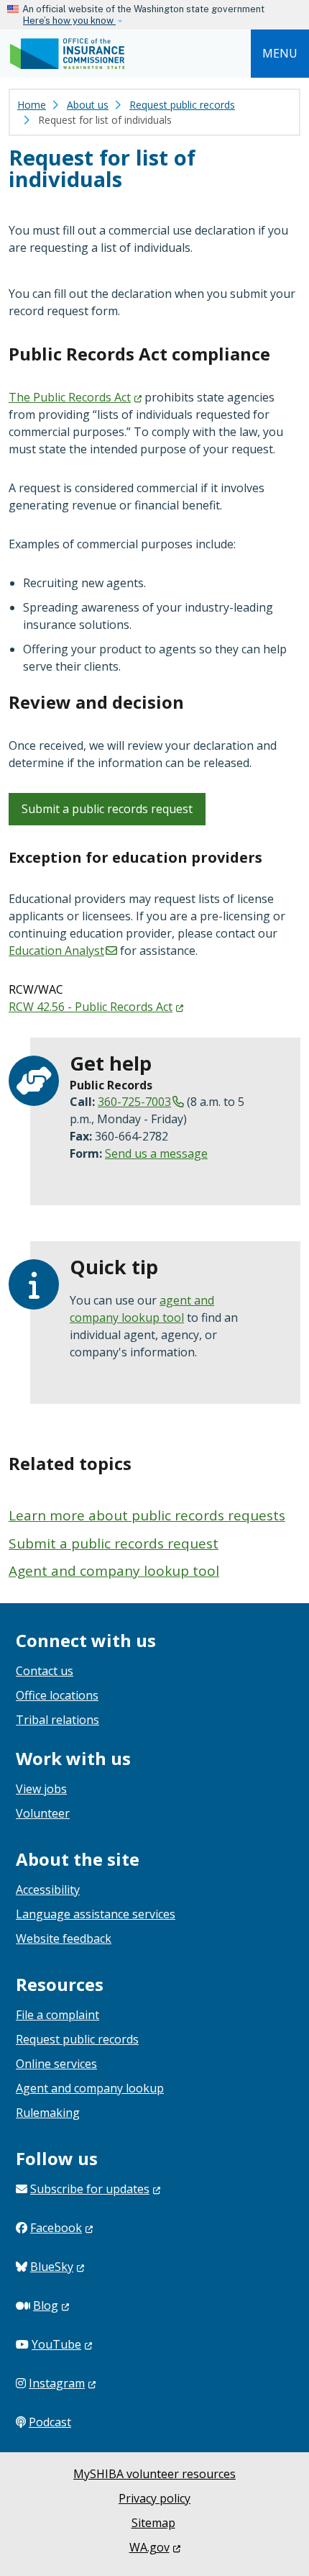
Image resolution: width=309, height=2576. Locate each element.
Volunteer (43, 1813)
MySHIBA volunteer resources (154, 2474)
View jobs (41, 1789)
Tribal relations (57, 1720)
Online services (56, 2064)
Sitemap (153, 2523)
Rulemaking (48, 2113)
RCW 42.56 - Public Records (91, 1007)
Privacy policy (154, 2498)
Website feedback (64, 1938)
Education (56, 951)
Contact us (45, 1671)
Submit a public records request (107, 809)
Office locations (57, 1695)
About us (88, 105)
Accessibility (48, 1890)
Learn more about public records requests (147, 1515)
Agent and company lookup (90, 2088)
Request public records (182, 105)
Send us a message (156, 1153)
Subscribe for (90, 2189)
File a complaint (57, 2015)
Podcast (50, 2422)
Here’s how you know (69, 21)
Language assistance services (96, 1914)
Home (32, 105)
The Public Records (70, 397)
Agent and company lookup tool (114, 1571)
